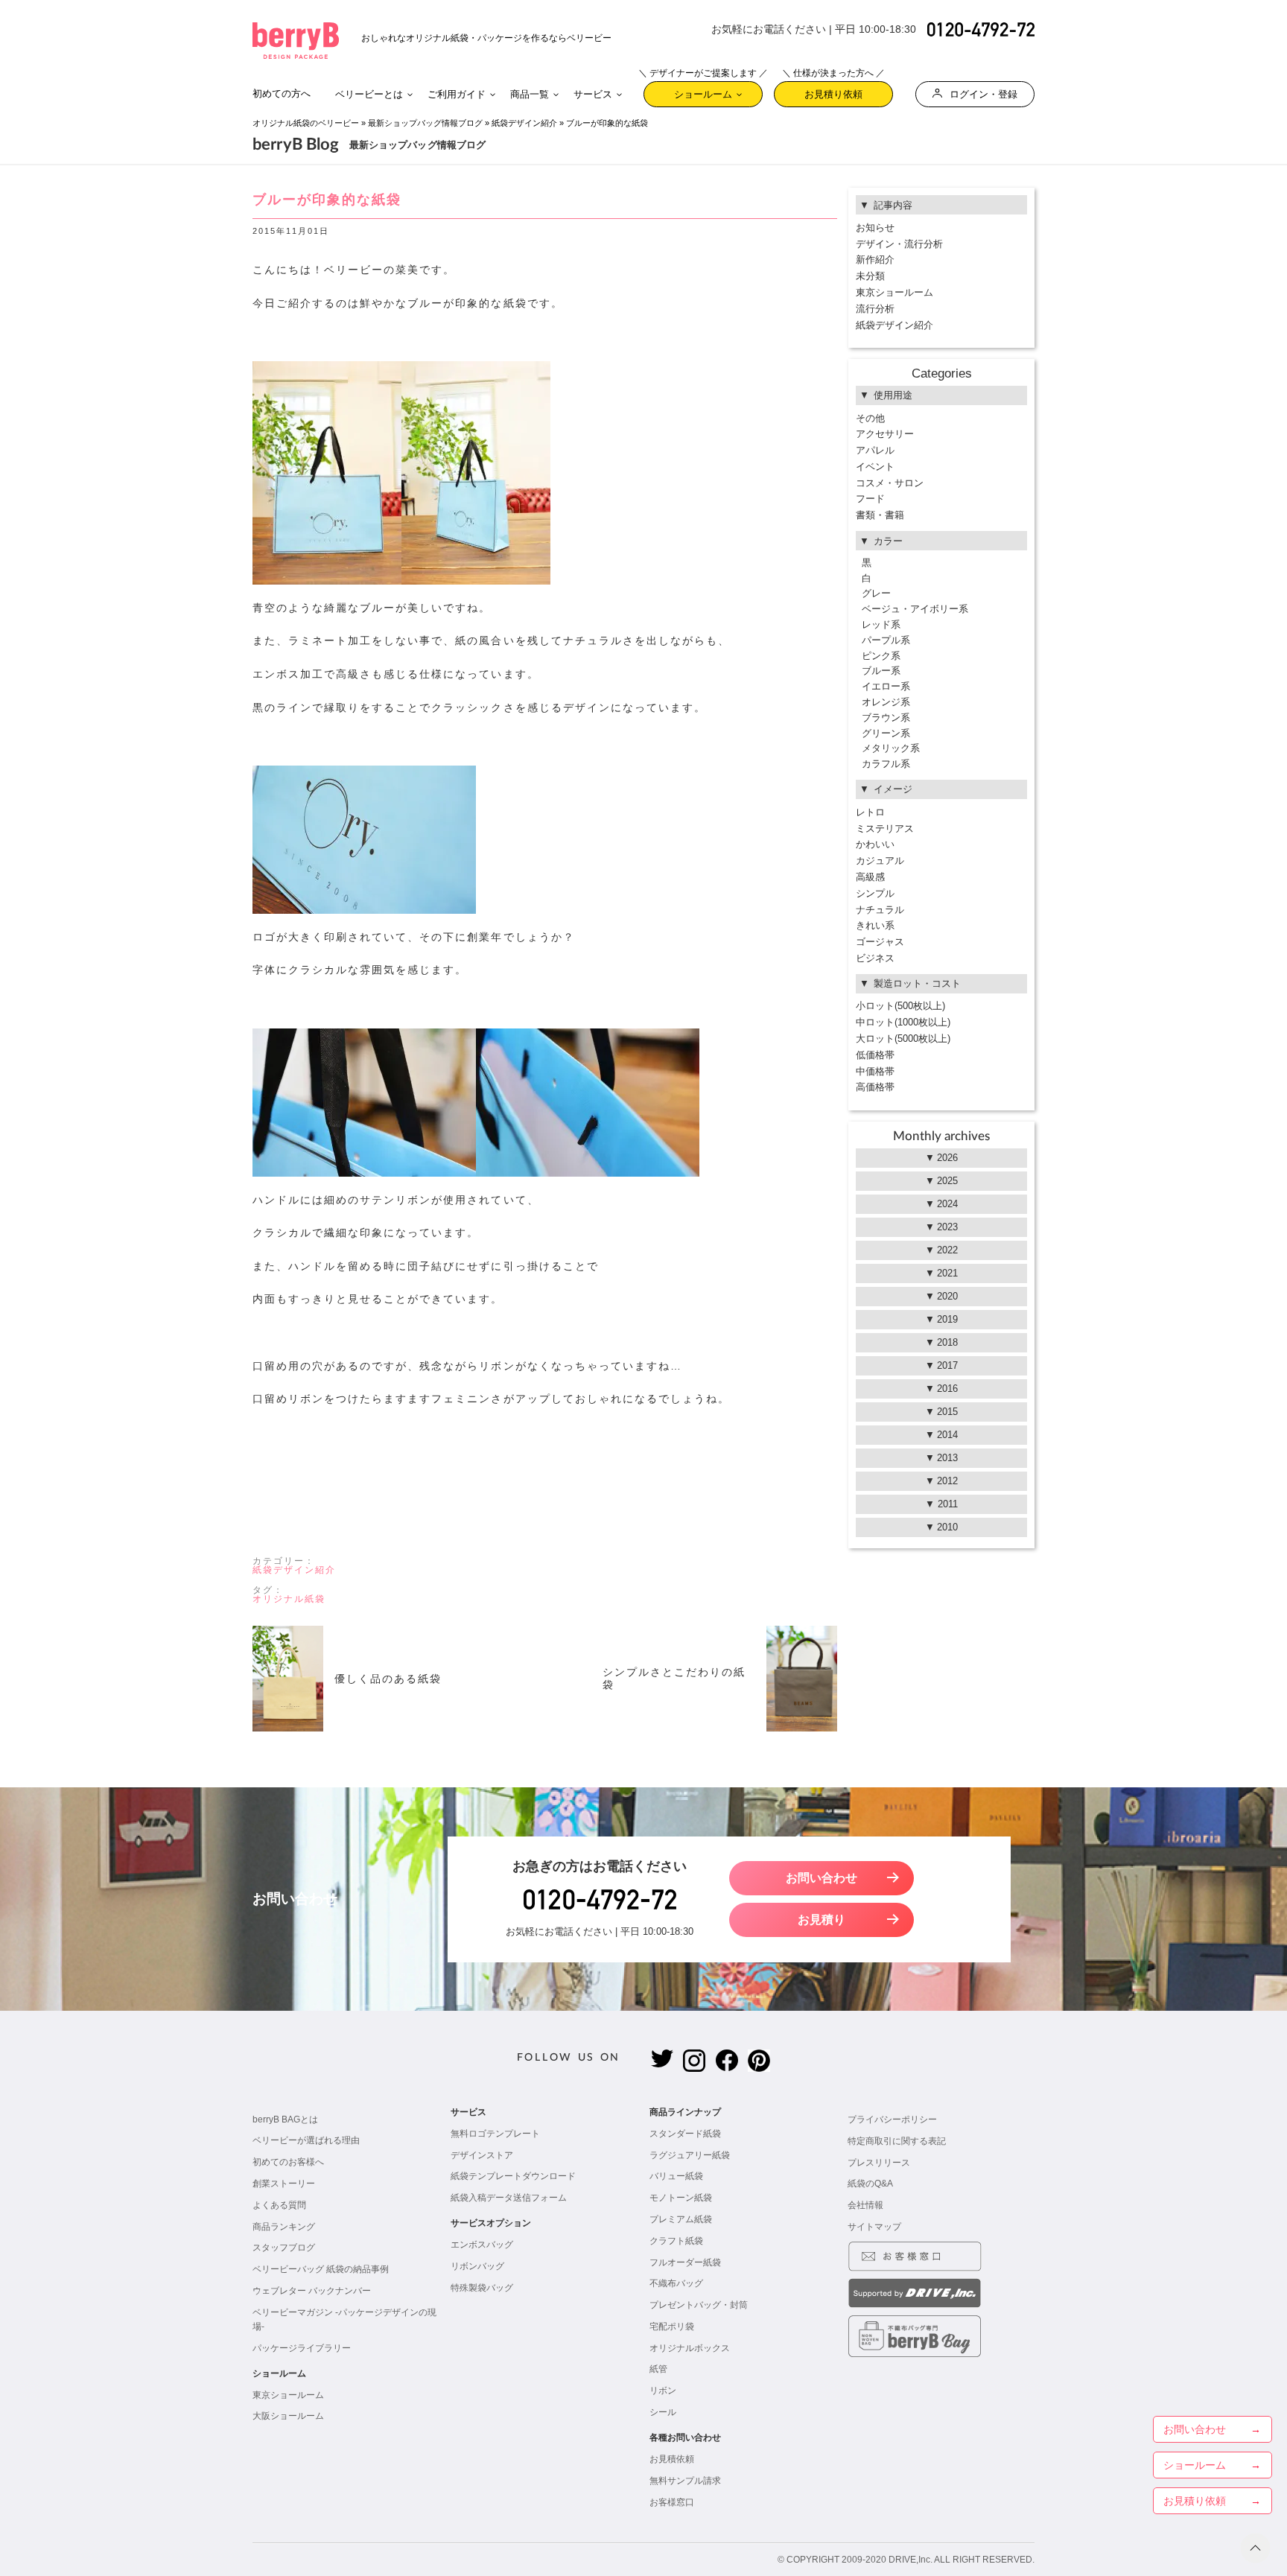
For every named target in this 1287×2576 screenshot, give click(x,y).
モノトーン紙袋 (681, 2198)
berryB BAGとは (285, 2119)
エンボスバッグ (482, 2245)
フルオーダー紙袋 (685, 2262)
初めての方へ (282, 93)
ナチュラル (880, 910)
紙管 (658, 2369)
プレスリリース (879, 2163)
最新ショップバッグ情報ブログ (425, 123)
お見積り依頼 (833, 90)
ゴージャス (880, 942)
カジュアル (880, 861)
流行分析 (875, 309)
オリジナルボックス (690, 2348)
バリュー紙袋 (676, 2176)
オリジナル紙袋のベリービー (306, 123)
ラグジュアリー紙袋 (690, 2155)
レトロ (870, 812)
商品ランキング (284, 2227)
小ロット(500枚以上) (900, 1006)
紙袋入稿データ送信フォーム (509, 2198)
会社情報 (865, 2205)
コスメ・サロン (890, 483)
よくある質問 (279, 2205)
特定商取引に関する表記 (897, 2141)
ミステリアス (885, 829)
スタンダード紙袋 (685, 2134)
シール (663, 2412)
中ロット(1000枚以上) (903, 1022)
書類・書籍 (880, 515)
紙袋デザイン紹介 (524, 123)
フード (870, 499)
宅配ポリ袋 (672, 2327)
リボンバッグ (477, 2266)
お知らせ (875, 228)
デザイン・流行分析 (899, 244)
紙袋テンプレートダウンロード (513, 2176)
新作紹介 (875, 260)
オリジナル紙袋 (289, 1599)
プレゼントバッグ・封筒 (699, 2305)
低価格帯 (875, 1055)
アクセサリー (885, 434)
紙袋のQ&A (870, 2184)
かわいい (875, 844)
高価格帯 (875, 1087)
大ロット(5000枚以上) (903, 1039)
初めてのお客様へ (288, 2162)
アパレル (875, 450)
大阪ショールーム (288, 2416)
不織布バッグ (676, 2283)
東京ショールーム (894, 292)
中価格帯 (875, 1071)
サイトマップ (874, 2227)
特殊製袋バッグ (482, 2288)
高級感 (870, 877)
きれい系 (875, 925)
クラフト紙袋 (676, 2241)
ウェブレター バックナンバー (312, 2291)
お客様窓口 (672, 2502)
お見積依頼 (672, 2459)
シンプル (875, 893)
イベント (875, 467)
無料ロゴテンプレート (495, 2134)
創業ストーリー (284, 2184)
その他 (870, 418)
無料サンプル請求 (685, 2481)
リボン (663, 2391)
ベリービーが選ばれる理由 (306, 2140)
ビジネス (875, 958)
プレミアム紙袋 (681, 2219)
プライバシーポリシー (892, 2119)
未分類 (870, 276)
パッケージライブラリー (302, 2348)
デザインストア (482, 2155)
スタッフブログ (284, 2248)
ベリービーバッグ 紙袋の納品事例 (321, 2269)
